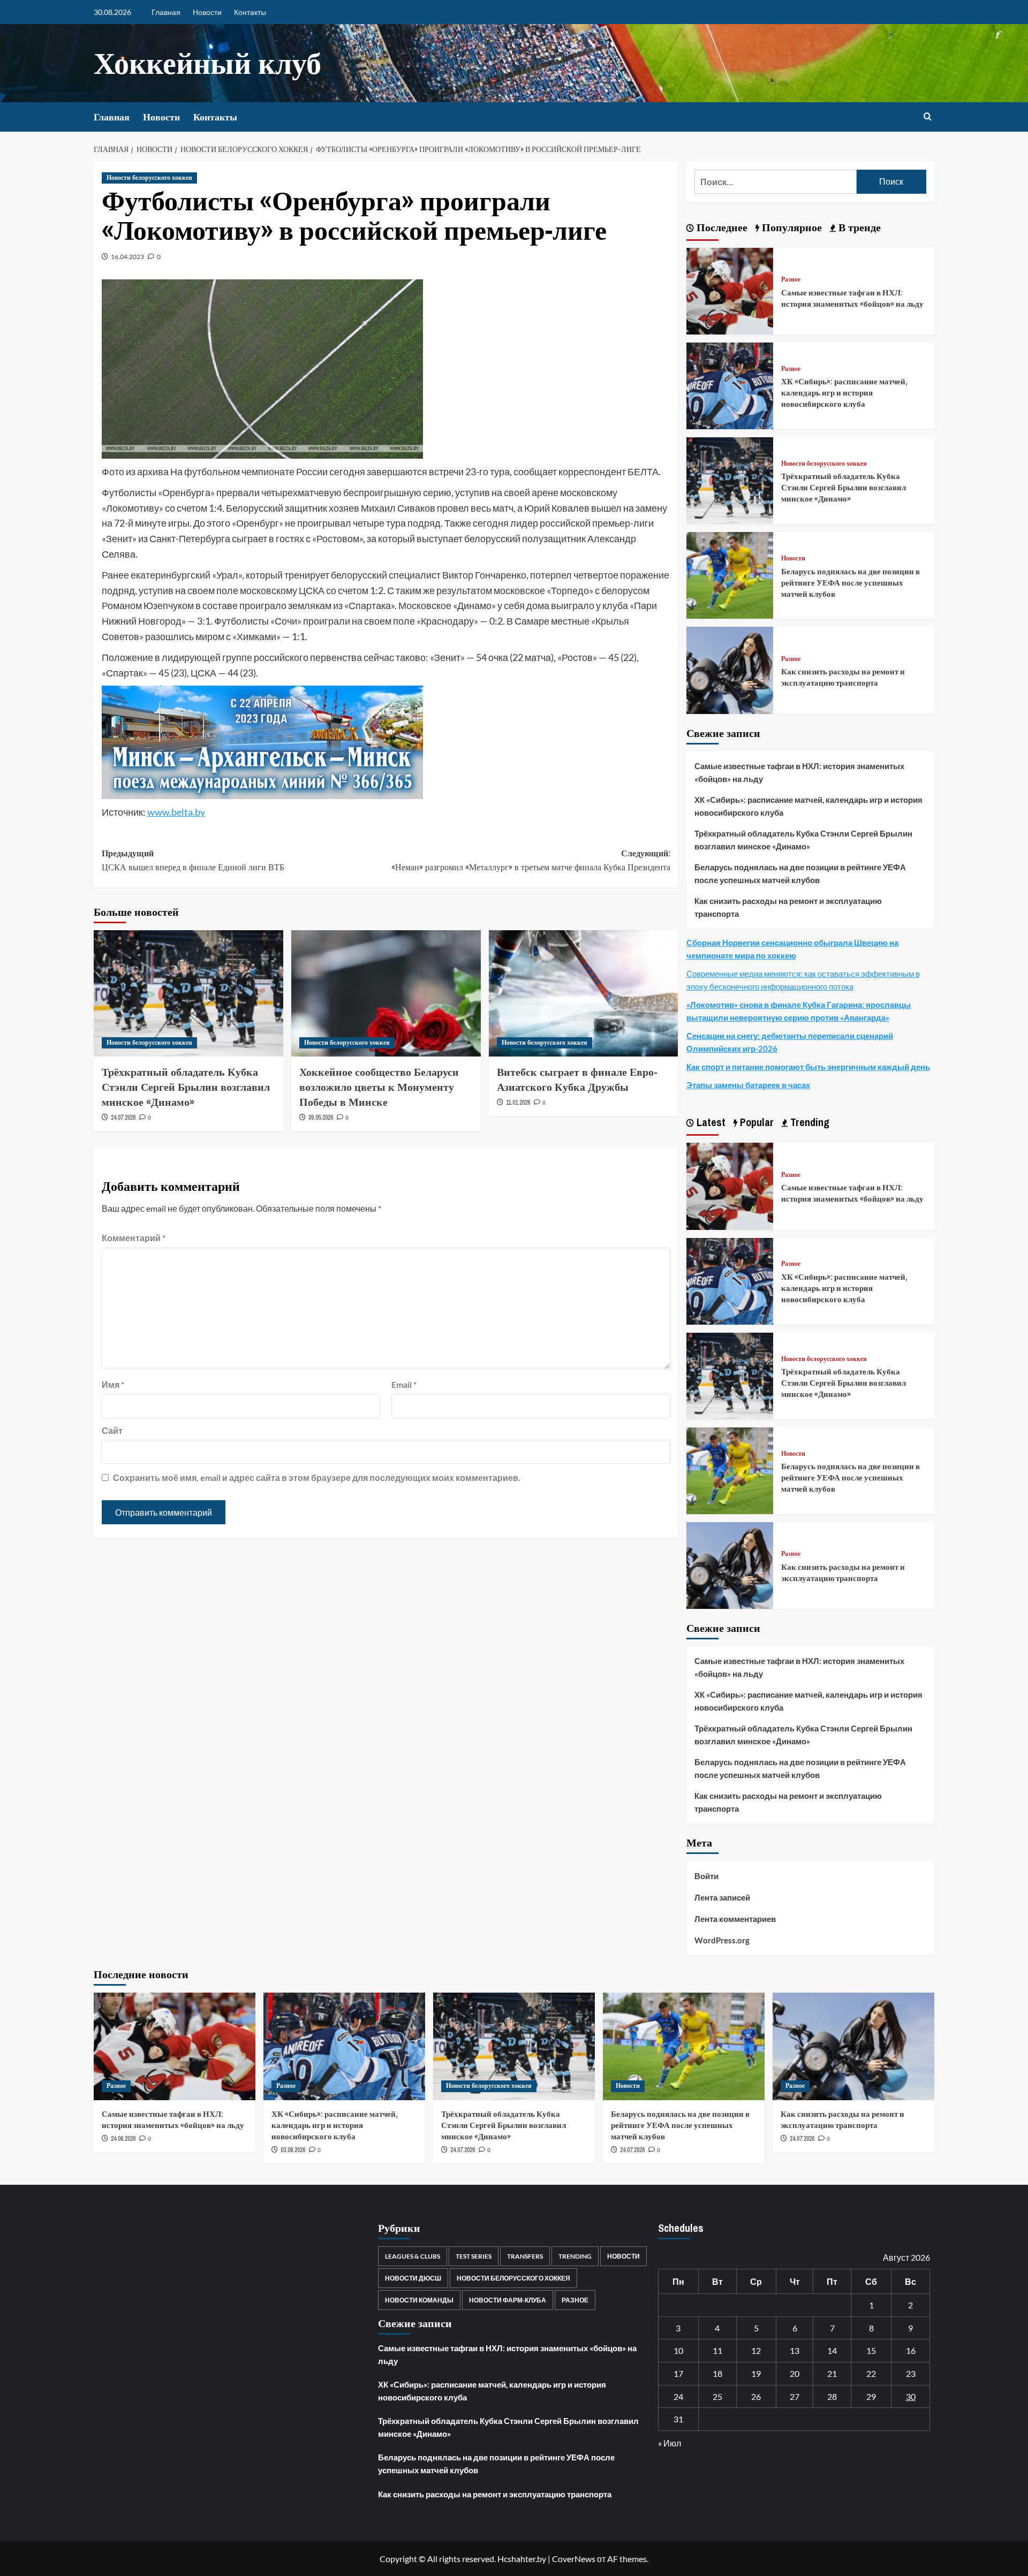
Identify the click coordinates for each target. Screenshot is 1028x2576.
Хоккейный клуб (207, 63)
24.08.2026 (123, 2139)
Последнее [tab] (721, 227)
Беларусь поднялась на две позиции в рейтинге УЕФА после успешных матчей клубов (851, 583)
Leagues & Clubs (413, 2256)
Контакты (250, 12)
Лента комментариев (735, 1919)
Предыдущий (193, 860)
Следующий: (531, 860)
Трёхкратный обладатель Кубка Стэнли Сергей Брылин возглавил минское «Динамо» (186, 1087)
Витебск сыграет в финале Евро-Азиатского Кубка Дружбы (577, 1079)
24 (678, 2396)
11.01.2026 (518, 1103)
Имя (113, 1384)
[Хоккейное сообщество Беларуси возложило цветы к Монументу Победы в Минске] (386, 993)
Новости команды (419, 2300)
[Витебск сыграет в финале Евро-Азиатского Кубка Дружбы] (584, 993)
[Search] (928, 117)
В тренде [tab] (858, 227)
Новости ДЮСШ (413, 2278)
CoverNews (574, 2559)
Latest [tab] (710, 1122)
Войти (706, 1876)
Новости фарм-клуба (508, 2300)
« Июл (670, 2443)
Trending (575, 2256)
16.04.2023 (127, 257)
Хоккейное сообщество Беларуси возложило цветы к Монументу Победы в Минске (379, 1087)
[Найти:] (776, 182)
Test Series (474, 2256)
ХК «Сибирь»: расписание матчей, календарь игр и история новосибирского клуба (844, 393)
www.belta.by (176, 812)
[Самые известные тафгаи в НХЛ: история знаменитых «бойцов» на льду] (730, 290)
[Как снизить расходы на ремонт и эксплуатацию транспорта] (730, 669)
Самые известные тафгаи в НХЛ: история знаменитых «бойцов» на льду (852, 298)
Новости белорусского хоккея (149, 178)
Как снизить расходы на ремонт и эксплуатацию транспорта (843, 677)
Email (404, 1384)
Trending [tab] (808, 1122)
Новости (207, 12)
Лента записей (722, 1897)
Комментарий (134, 1238)
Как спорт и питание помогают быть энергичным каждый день (808, 1067)
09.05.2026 (321, 1118)
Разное (791, 280)
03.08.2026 (293, 2150)
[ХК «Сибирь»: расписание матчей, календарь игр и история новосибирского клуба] (730, 385)
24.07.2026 (123, 1118)
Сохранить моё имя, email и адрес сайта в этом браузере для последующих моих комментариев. (317, 1477)
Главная (166, 12)
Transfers (525, 2256)
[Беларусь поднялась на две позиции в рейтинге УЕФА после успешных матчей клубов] (730, 574)
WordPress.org (722, 1940)
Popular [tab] (755, 1122)
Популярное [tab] (791, 227)
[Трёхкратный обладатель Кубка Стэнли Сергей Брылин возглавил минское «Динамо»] (188, 993)
